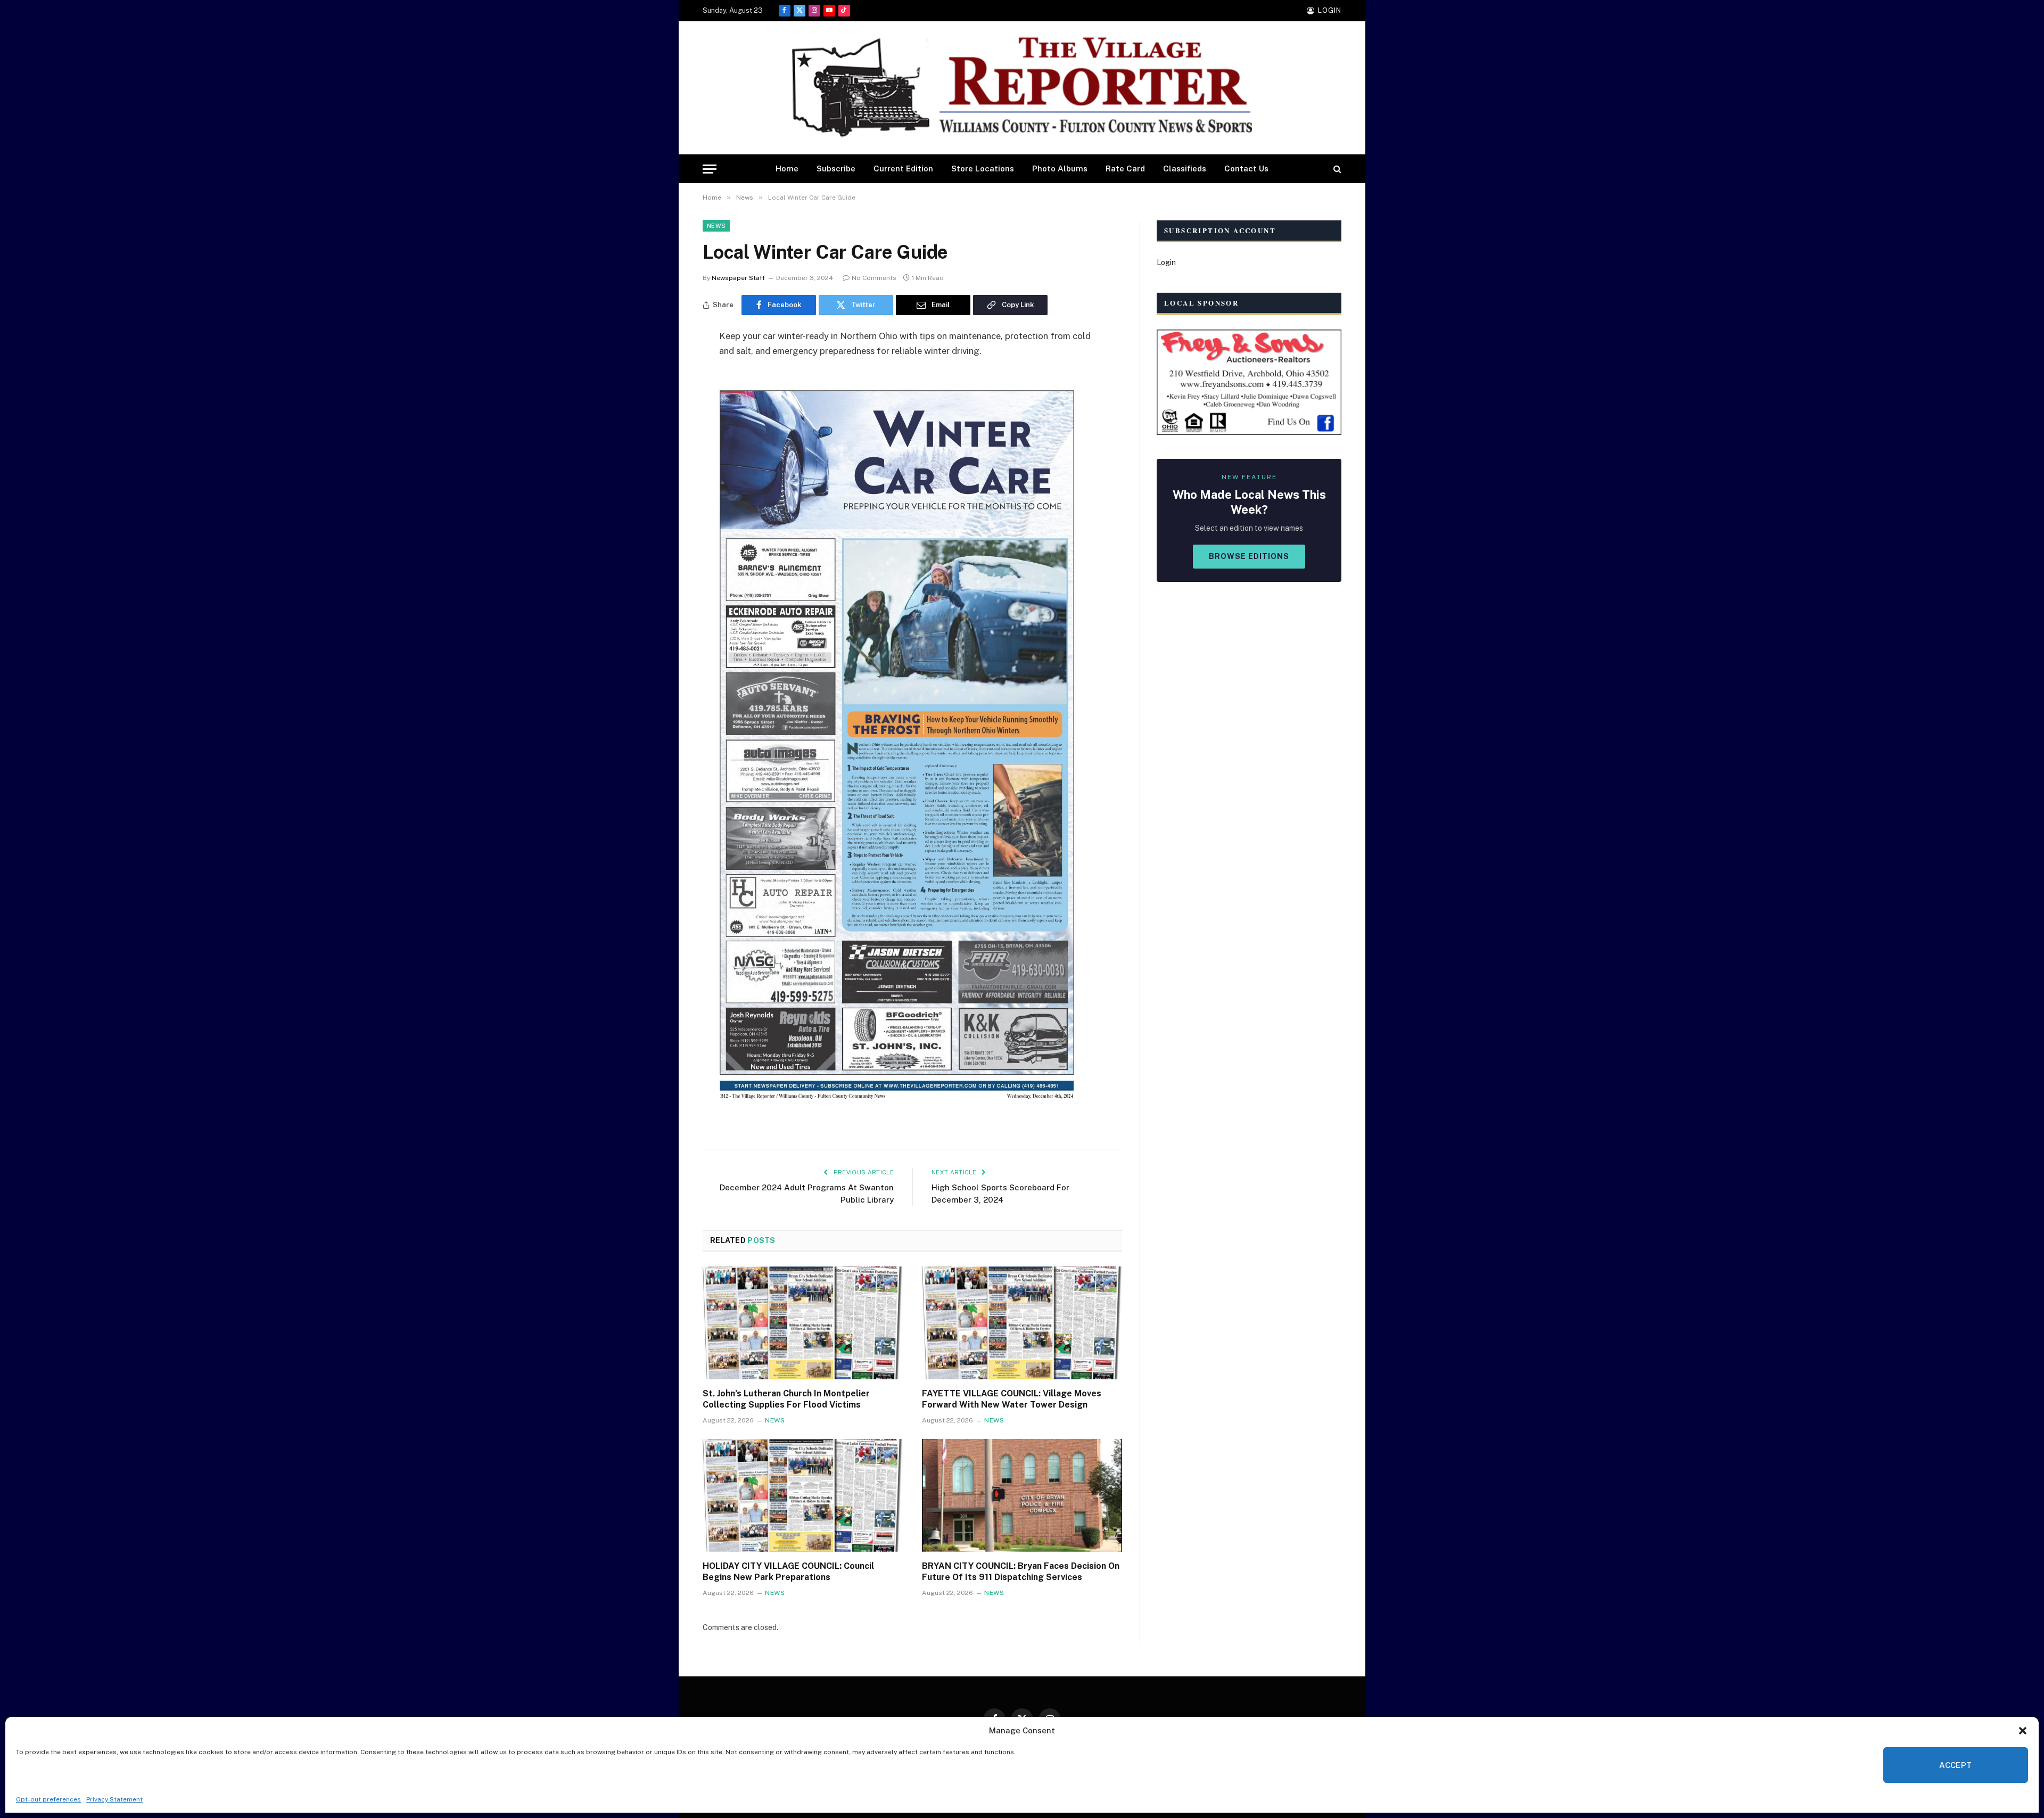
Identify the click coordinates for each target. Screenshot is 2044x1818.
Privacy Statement (114, 1799)
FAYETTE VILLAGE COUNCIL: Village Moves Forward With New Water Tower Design (1012, 1399)
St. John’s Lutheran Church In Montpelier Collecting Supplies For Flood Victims (786, 1399)
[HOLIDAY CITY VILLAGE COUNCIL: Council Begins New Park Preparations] (803, 1495)
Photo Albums (1060, 168)
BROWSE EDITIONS (1249, 556)
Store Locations (983, 168)
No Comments (874, 278)
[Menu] (710, 169)
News (716, 226)
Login (1166, 262)
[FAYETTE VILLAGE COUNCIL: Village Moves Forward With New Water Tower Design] (1022, 1323)
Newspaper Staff (738, 278)
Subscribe (836, 168)
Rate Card (1125, 168)
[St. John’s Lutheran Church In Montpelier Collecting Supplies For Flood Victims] (803, 1323)
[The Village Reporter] (1022, 88)
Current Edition (903, 168)
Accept (1956, 1765)
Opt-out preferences (48, 1799)
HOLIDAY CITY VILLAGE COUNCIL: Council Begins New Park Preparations (788, 1572)
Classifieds (1185, 168)
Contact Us (1246, 168)
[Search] (1336, 169)
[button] (2023, 1731)
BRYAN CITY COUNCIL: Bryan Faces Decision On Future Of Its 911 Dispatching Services (1021, 1572)
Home (787, 168)
